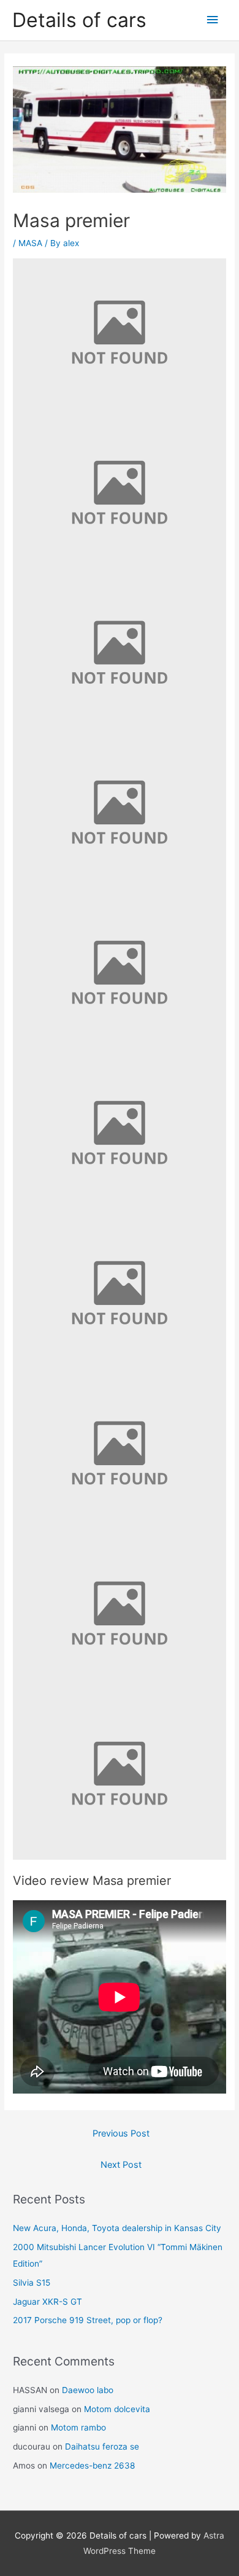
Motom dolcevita (117, 2409)
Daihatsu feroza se (102, 2446)
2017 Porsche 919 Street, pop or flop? (88, 2320)
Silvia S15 (32, 2283)
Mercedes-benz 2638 (92, 2466)
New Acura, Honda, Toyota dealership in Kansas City (117, 2228)
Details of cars (79, 20)
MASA (30, 243)
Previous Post (121, 2133)
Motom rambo (78, 2427)
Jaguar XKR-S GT (47, 2302)
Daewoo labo (88, 2390)
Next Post (121, 2165)
